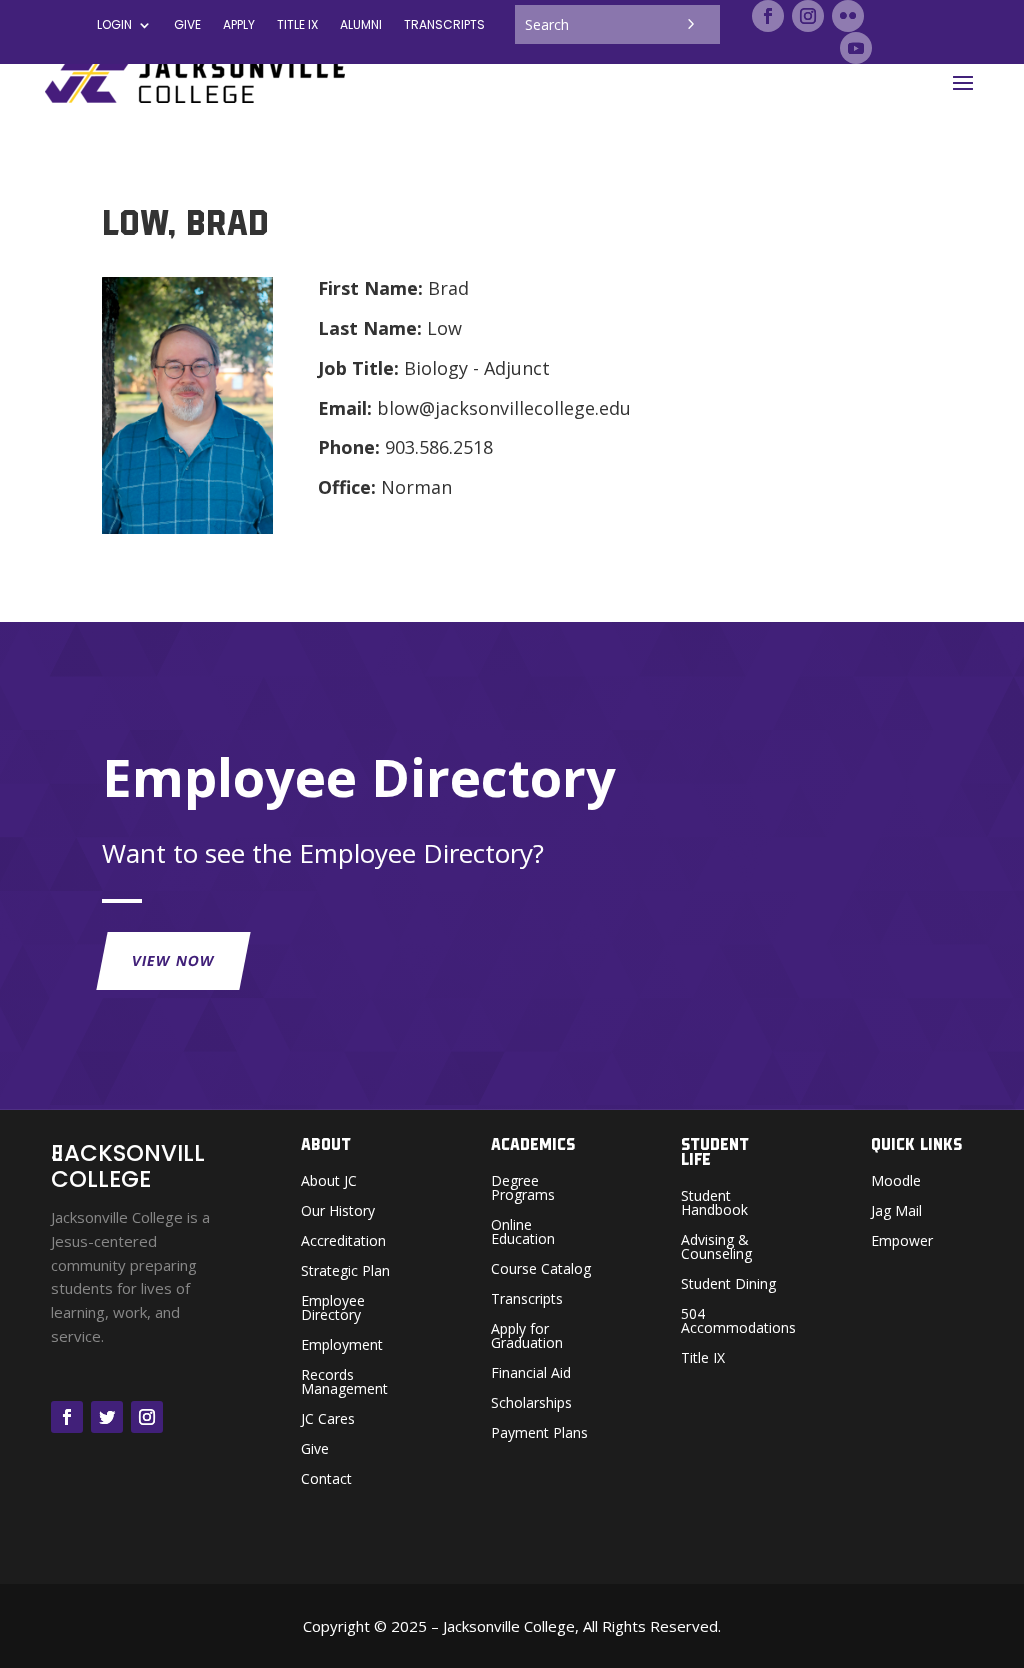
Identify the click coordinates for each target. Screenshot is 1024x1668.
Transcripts (444, 25)
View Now (174, 960)
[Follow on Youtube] (856, 48)
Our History (338, 1212)
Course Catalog (541, 1270)
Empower (902, 1242)
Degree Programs (523, 1189)
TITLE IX (297, 25)
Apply (239, 25)
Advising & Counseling (716, 1248)
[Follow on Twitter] (107, 1417)
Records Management (344, 1383)
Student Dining (728, 1285)
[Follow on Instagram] (808, 16)
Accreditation (343, 1242)
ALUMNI (361, 25)
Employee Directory (333, 1309)
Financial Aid (531, 1374)
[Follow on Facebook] (768, 16)
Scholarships (531, 1404)
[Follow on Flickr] (848, 16)
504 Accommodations (738, 1322)
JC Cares (328, 1420)
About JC (329, 1182)
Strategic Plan (345, 1272)
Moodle (896, 1182)
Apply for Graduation (527, 1337)
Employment (342, 1346)
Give (187, 25)
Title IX (703, 1359)
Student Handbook (714, 1204)
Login (114, 25)
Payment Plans (539, 1434)
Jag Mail (896, 1212)
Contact (326, 1480)
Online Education (523, 1233)
